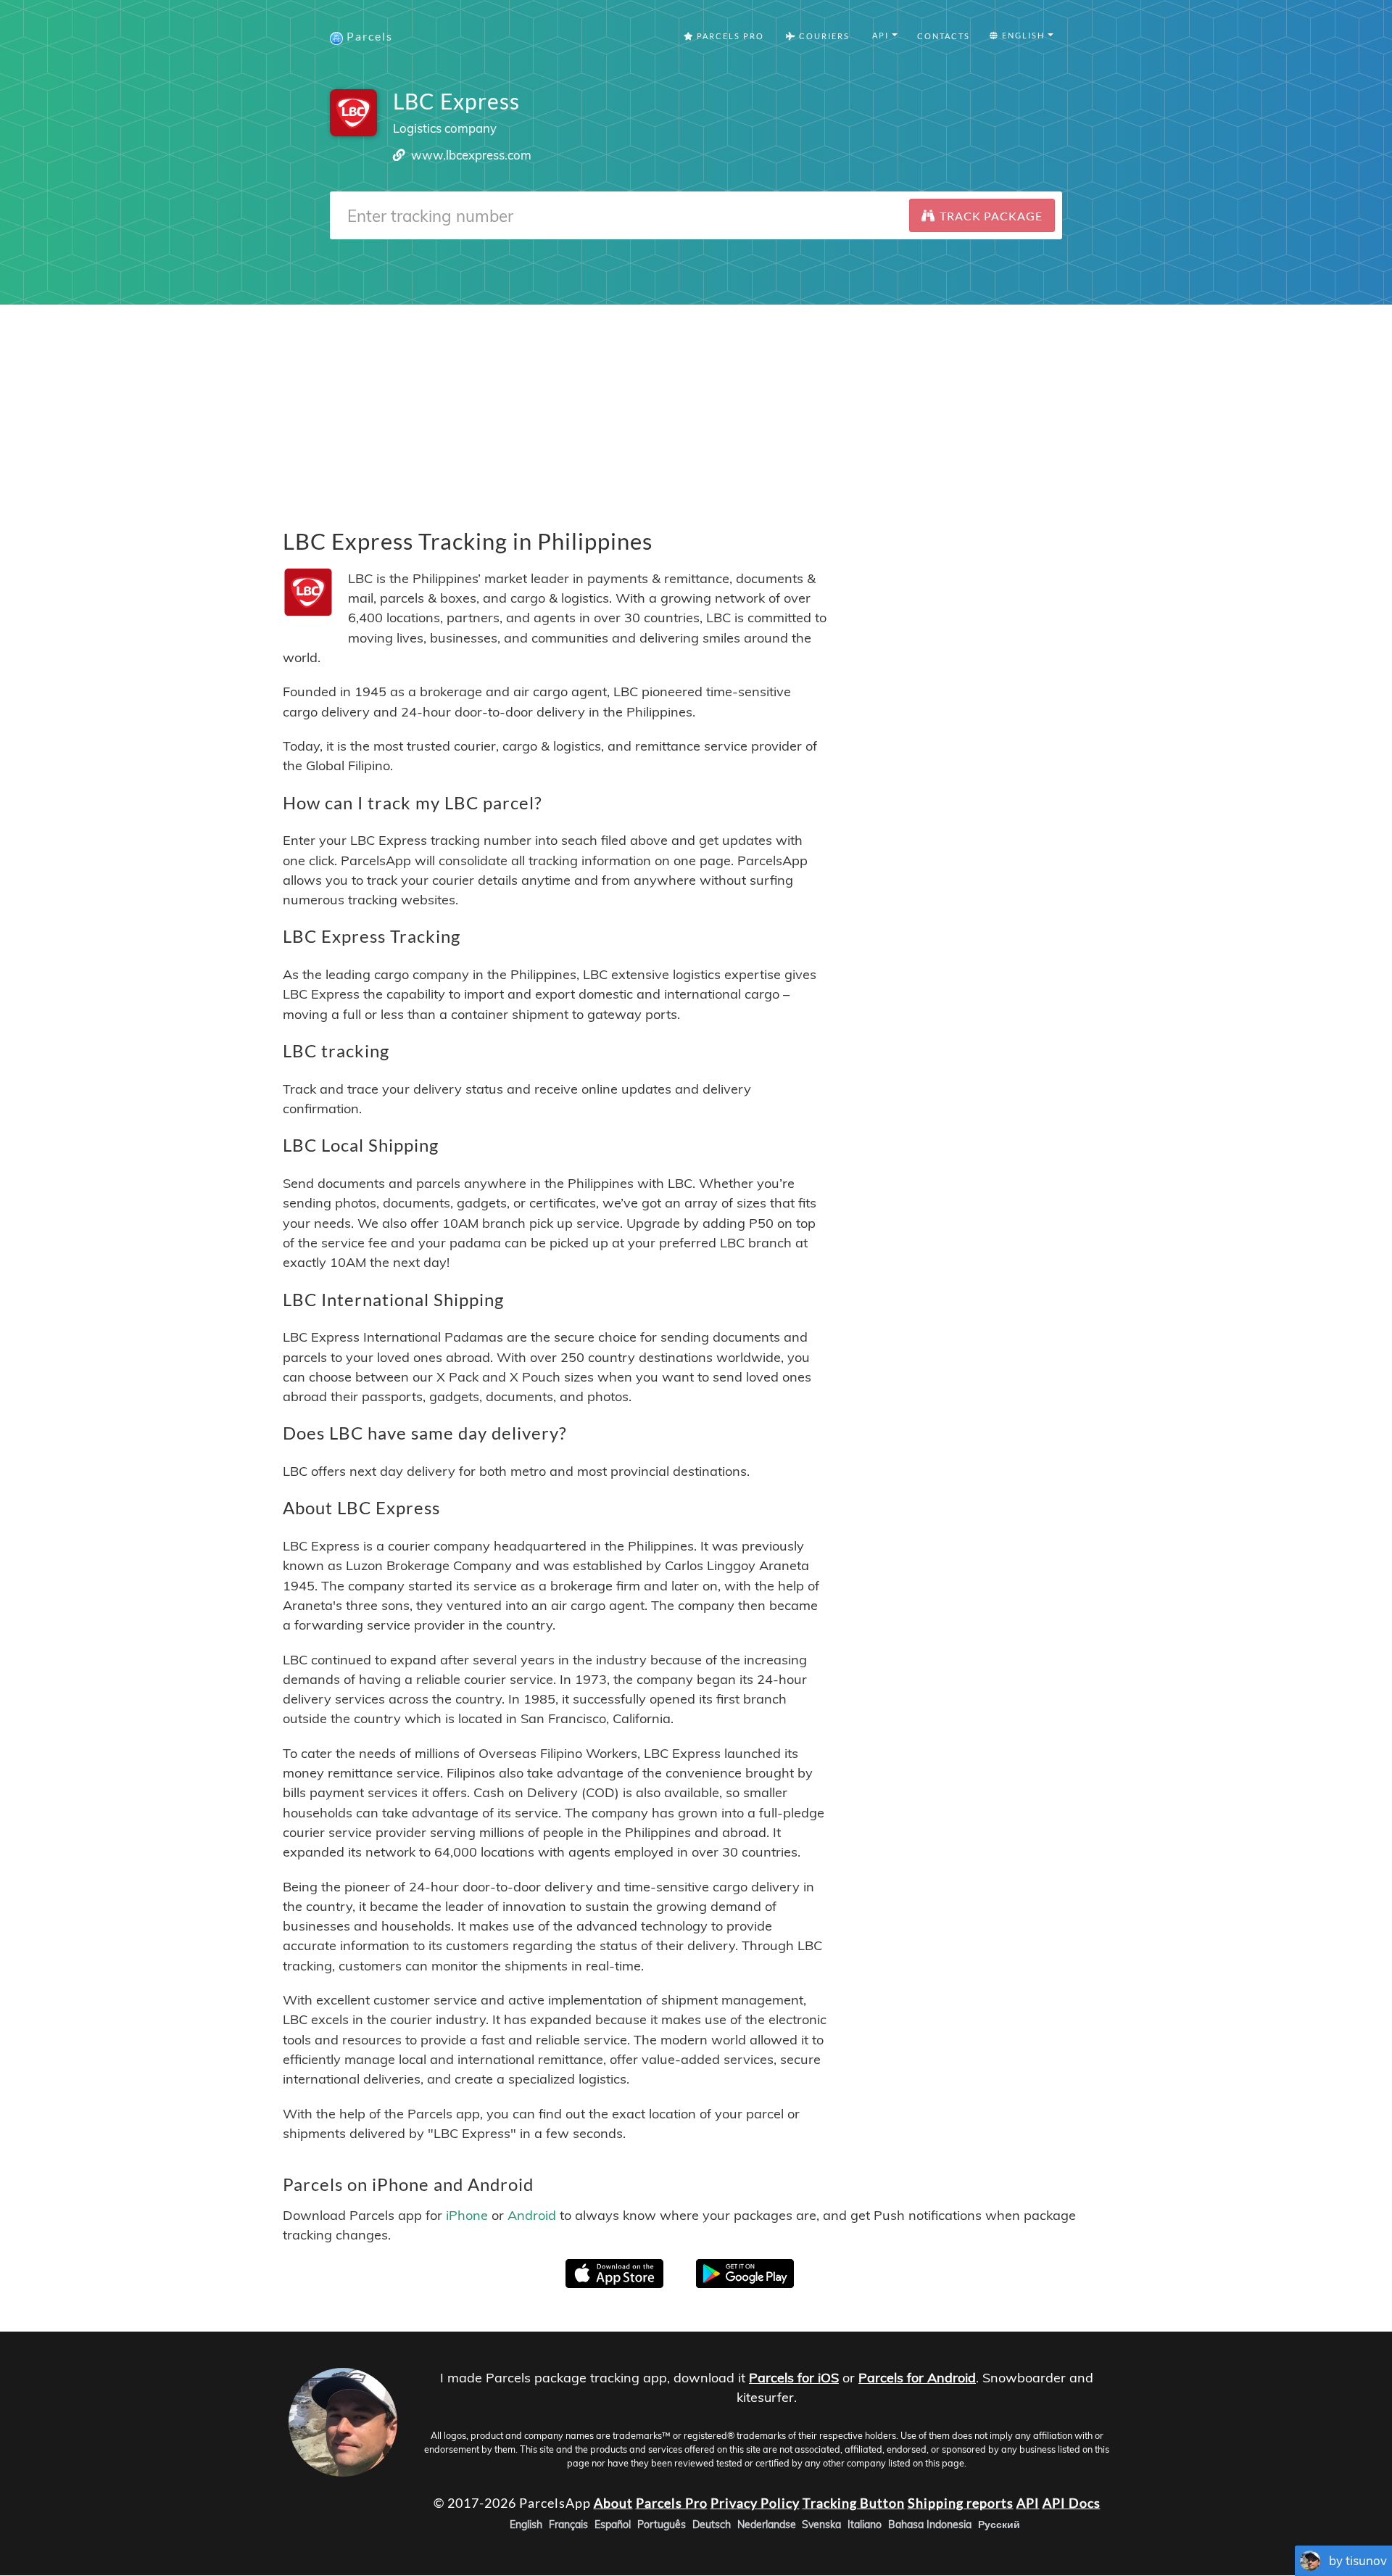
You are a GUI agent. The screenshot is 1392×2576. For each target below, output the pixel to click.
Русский (999, 2525)
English (526, 2525)
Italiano (865, 2525)
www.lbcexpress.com (471, 155)
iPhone (467, 2215)
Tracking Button (854, 2503)
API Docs (1072, 2503)
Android (532, 2215)
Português (662, 2525)
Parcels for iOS (794, 2378)
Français (568, 2525)
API (1028, 2503)
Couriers (823, 36)
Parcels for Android (917, 2378)
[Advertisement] (696, 406)
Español (613, 2525)
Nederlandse (767, 2525)
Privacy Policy (755, 2503)
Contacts (944, 36)
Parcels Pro (729, 36)
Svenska (821, 2525)
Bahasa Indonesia (930, 2525)
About (613, 2503)
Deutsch (712, 2525)
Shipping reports (961, 2503)
